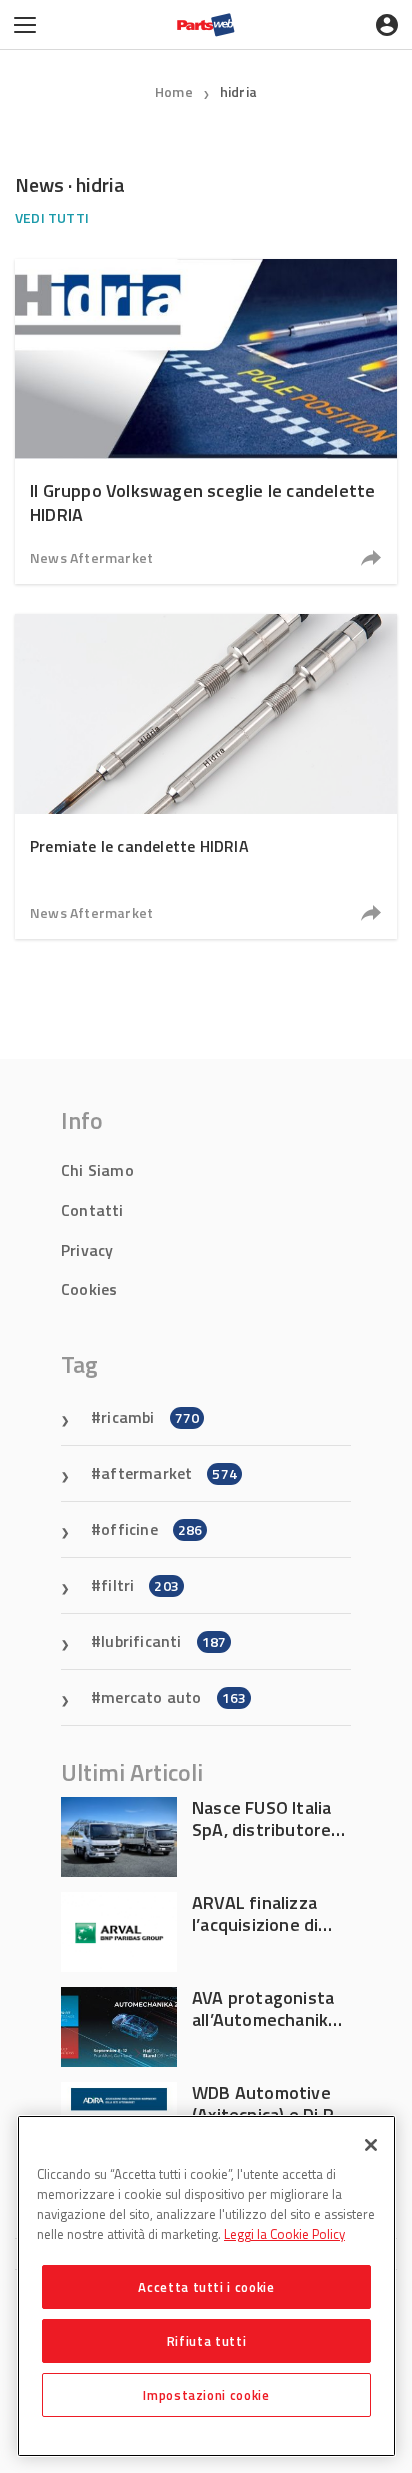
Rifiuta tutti (207, 2341)
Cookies (89, 1289)
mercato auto (173, 1697)
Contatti (92, 1210)
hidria (238, 91)
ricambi (150, 1417)
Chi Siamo (97, 1170)
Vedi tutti (52, 217)
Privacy (87, 1250)
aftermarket (169, 1473)
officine (151, 1529)
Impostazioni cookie (206, 2395)
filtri (140, 1585)
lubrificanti (163, 1641)
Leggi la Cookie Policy (284, 2234)
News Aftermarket (91, 557)
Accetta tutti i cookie (206, 2287)
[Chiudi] (371, 2145)
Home (174, 91)
